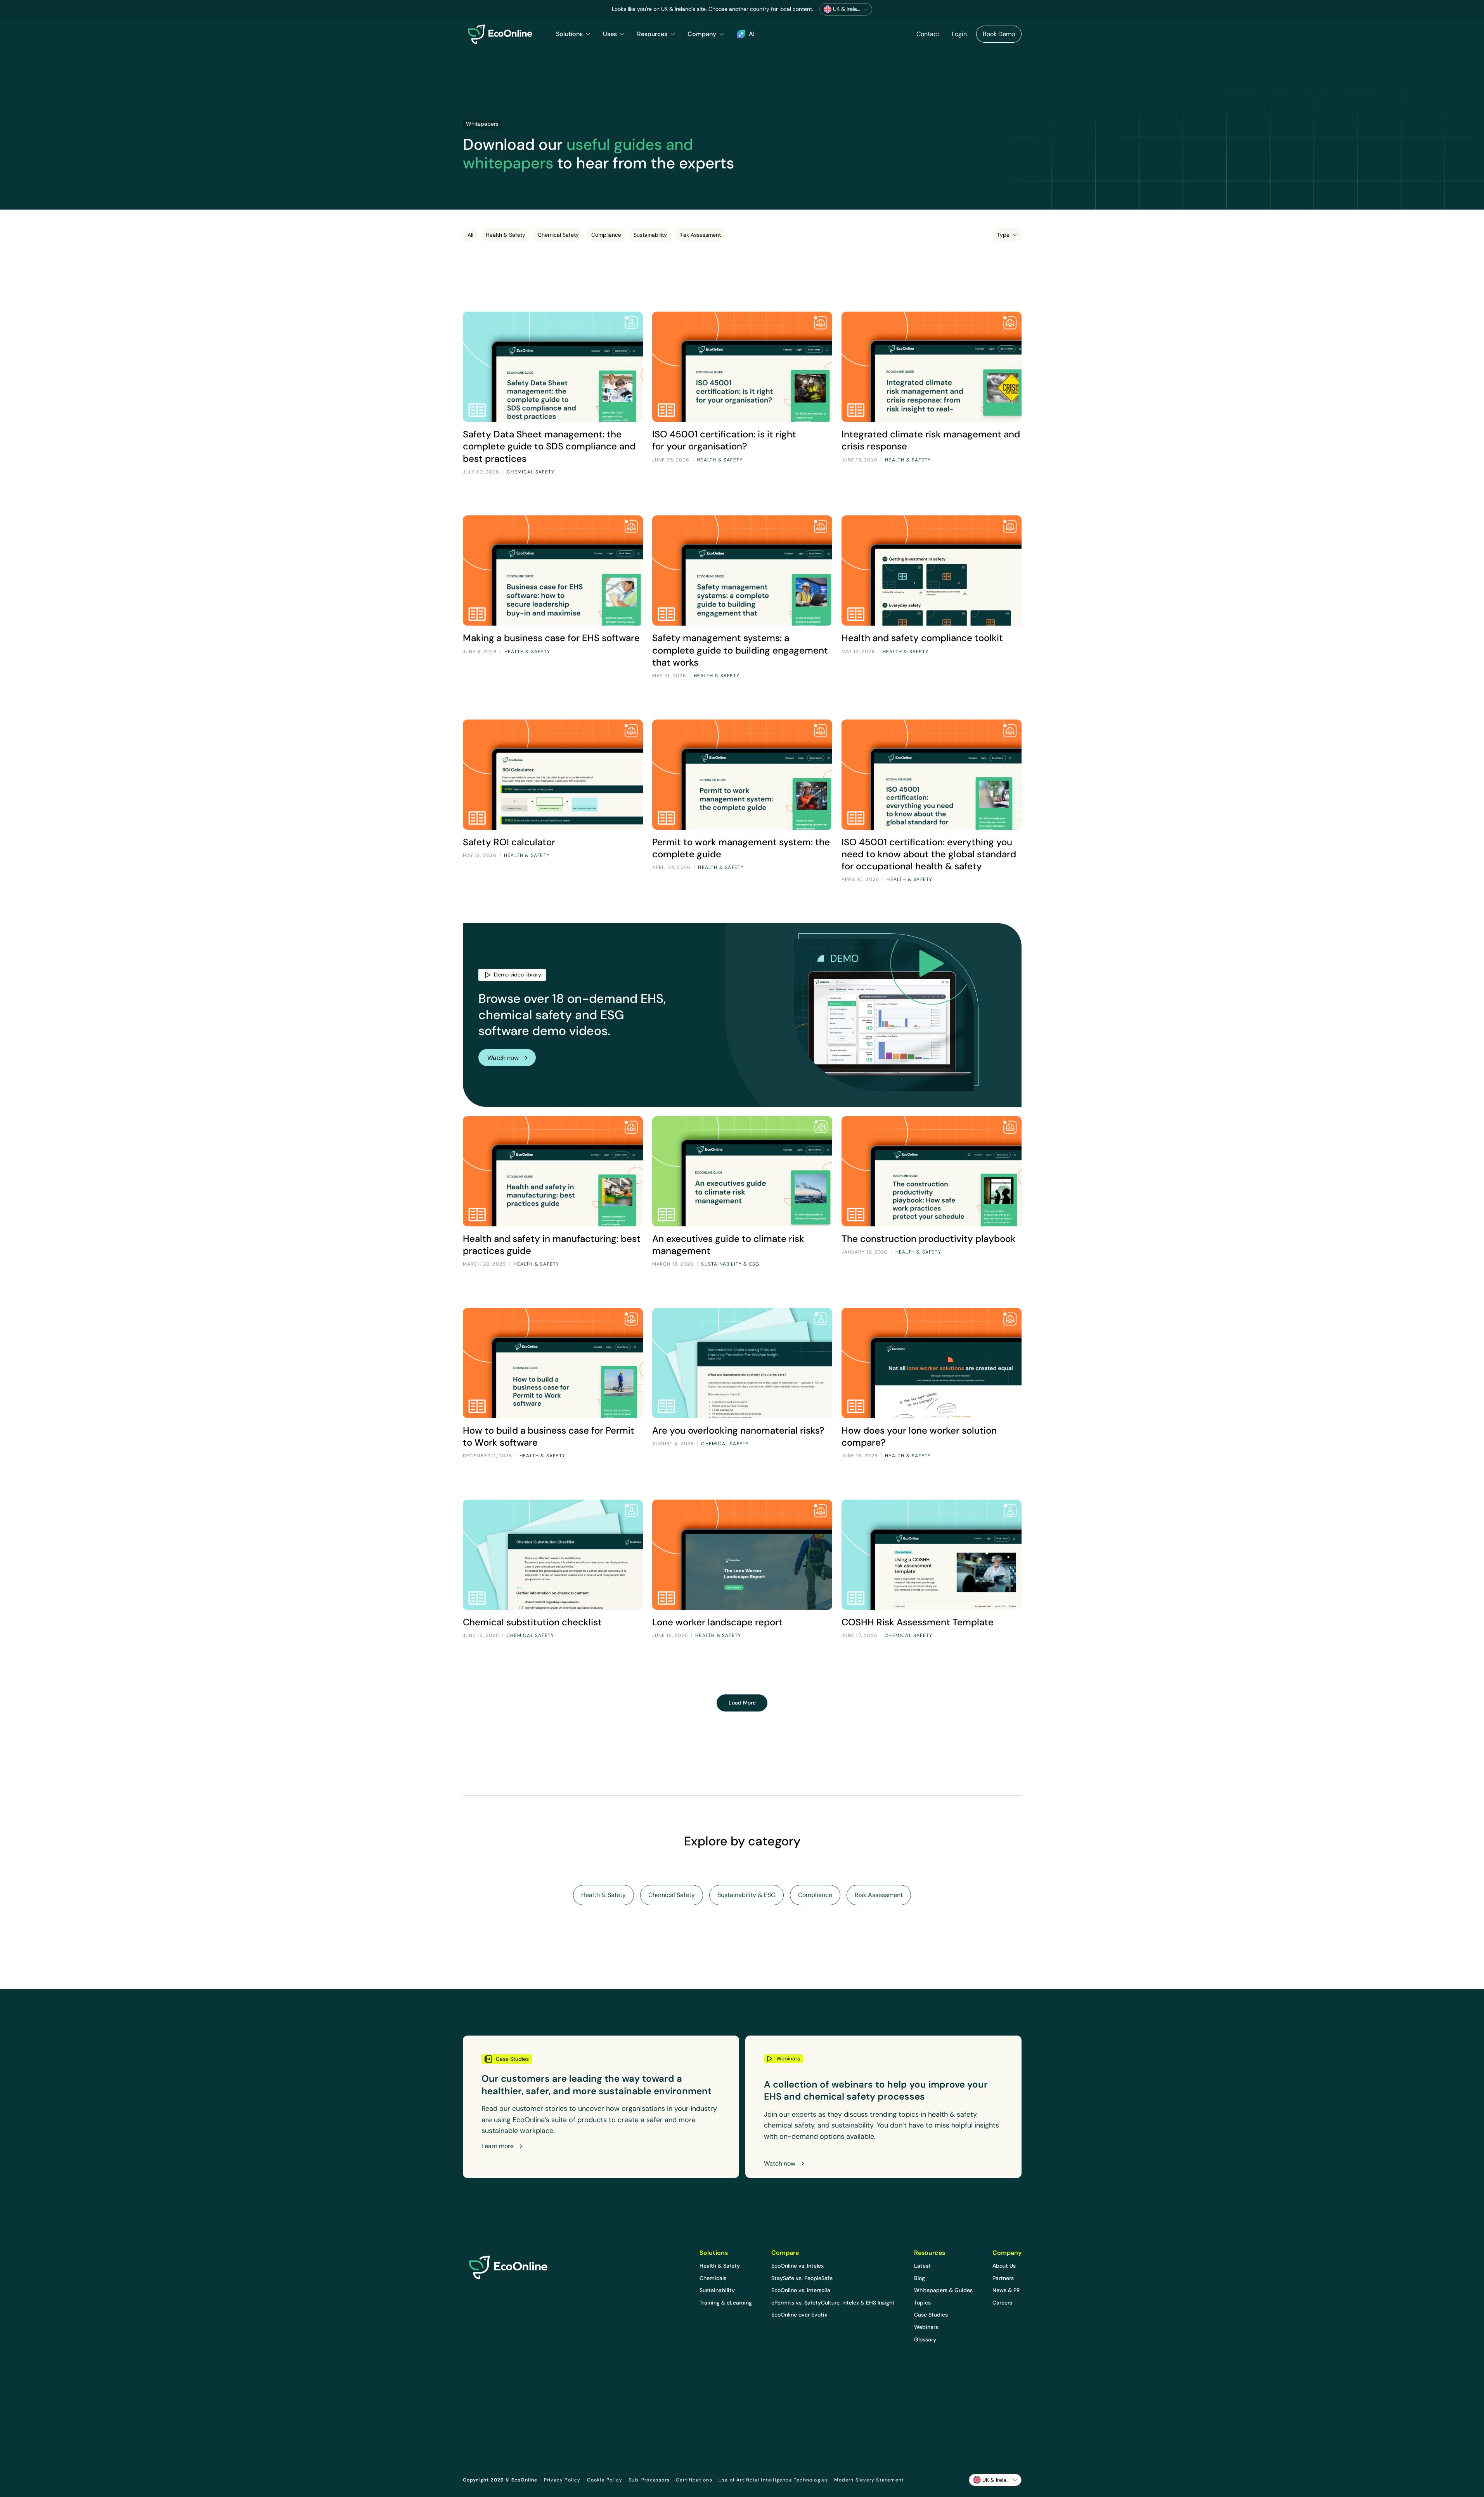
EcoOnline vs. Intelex (797, 2266)
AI (752, 34)
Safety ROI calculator (509, 842)
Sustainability (650, 235)
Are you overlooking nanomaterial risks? (738, 1430)
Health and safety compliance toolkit (922, 638)
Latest (922, 2266)
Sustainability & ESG (746, 1895)
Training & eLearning (726, 2303)
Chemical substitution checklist (532, 1622)
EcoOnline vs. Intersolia (801, 2290)
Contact (928, 34)
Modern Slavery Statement (869, 2480)
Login (959, 34)
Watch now (503, 1058)
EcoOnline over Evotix (799, 2315)
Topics (922, 2303)
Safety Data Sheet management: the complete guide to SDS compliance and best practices (549, 446)
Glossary (925, 2339)
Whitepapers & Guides (943, 2290)
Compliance (606, 235)
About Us (1004, 2266)
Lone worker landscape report (717, 1622)
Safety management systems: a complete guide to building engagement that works (740, 650)
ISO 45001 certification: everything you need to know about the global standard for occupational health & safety (929, 854)
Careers (1002, 2303)
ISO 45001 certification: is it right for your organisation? (724, 440)
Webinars (926, 2327)
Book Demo (999, 34)
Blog (919, 2278)
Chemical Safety (558, 235)
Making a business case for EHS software (551, 638)
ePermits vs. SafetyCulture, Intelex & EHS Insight (833, 2303)
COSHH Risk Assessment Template (918, 1622)
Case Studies (931, 2315)
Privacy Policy (562, 2480)
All (470, 235)
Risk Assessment (700, 235)
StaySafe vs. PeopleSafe (802, 2278)
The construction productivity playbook (929, 1239)
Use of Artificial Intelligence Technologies (773, 2480)
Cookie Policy (605, 2480)
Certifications (694, 2480)
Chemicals (713, 2278)
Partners (1003, 2278)
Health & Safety (506, 235)
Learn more (498, 2146)
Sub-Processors (649, 2480)
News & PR (1006, 2290)
